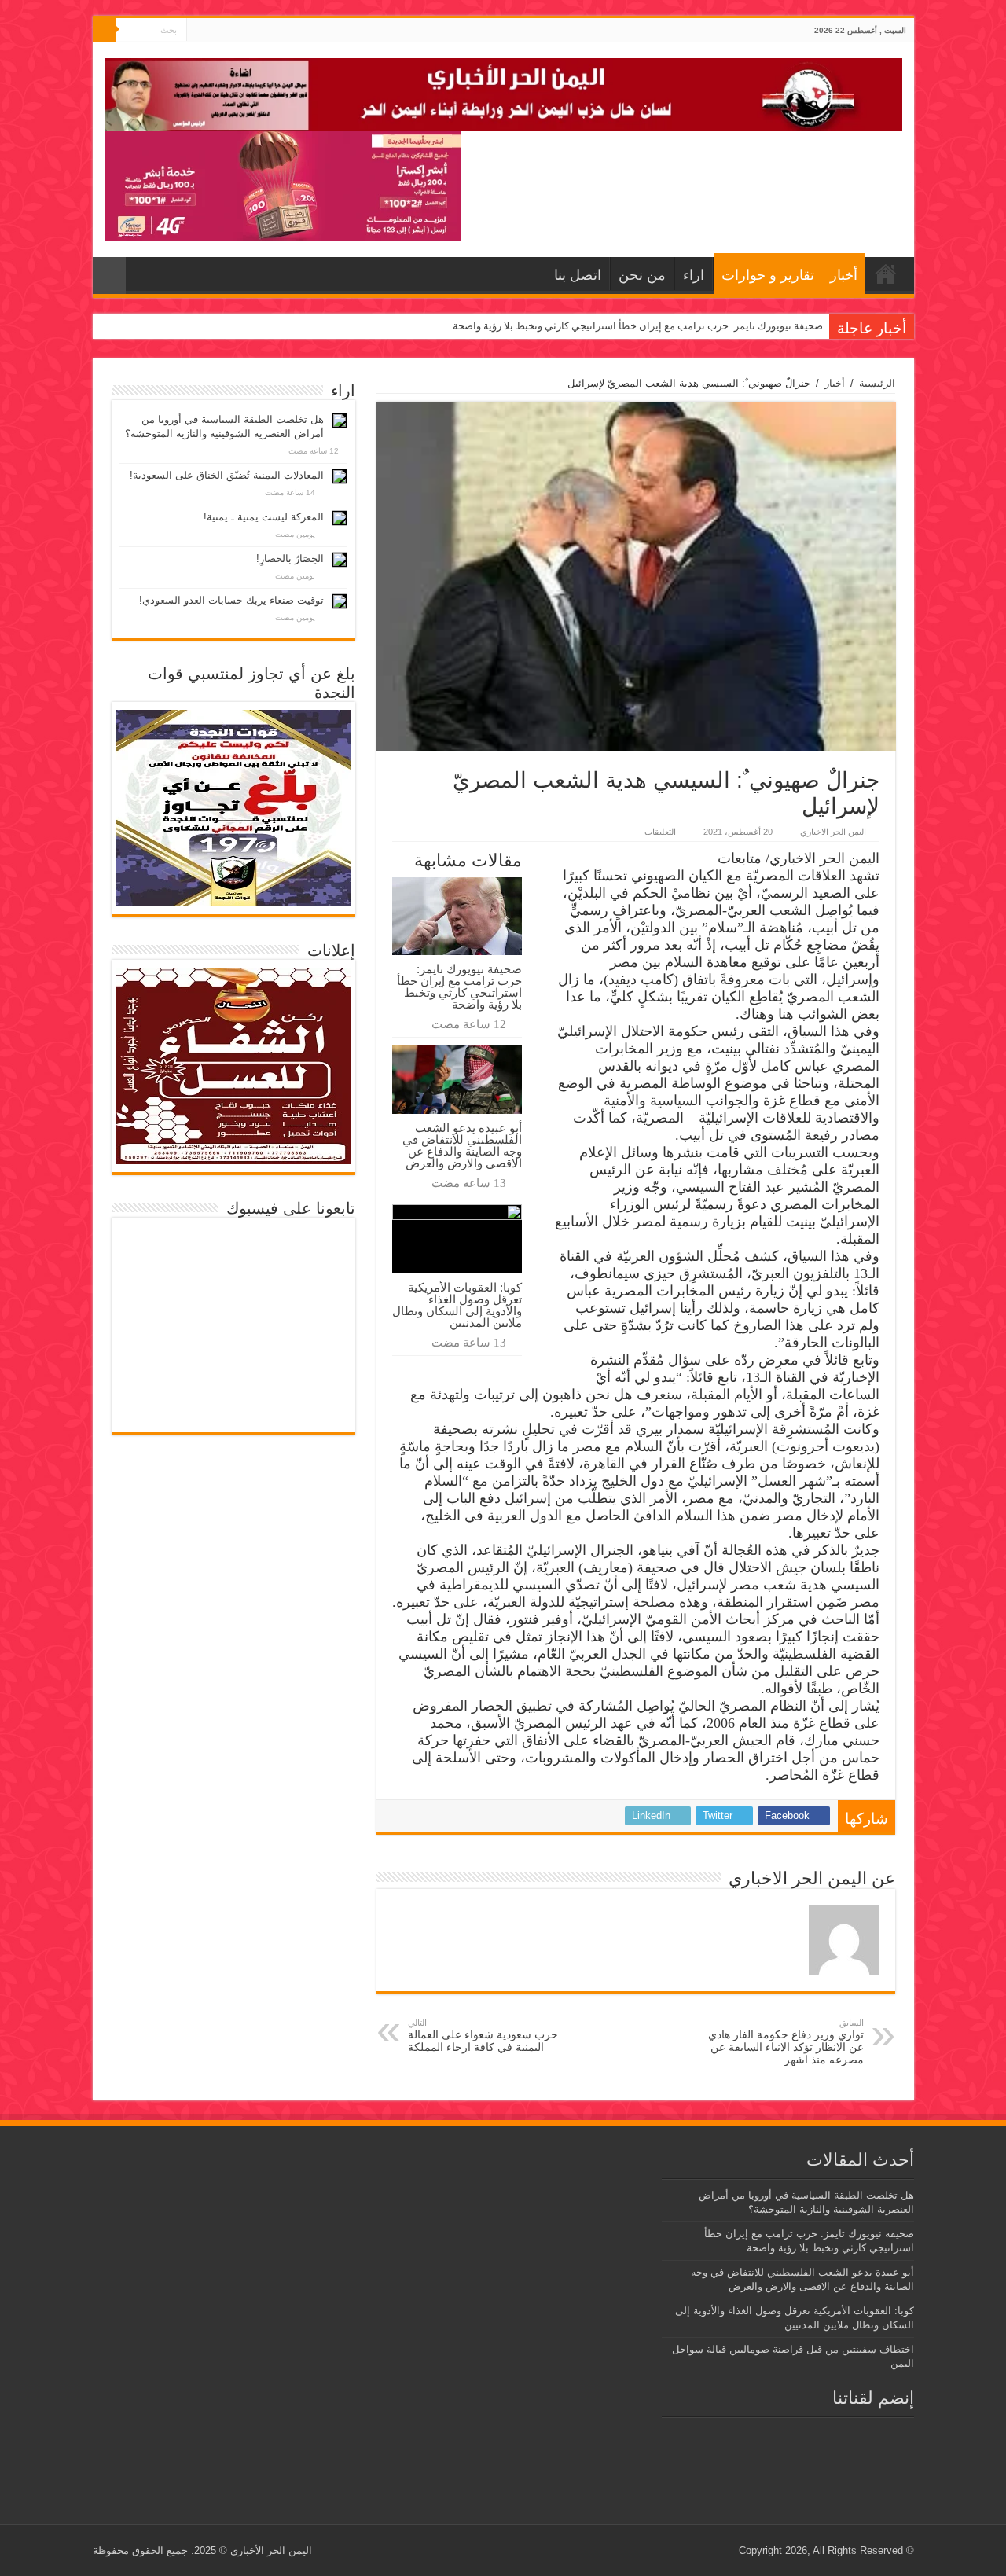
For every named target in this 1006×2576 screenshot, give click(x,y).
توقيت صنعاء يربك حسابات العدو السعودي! (231, 600)
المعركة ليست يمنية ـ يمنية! (264, 517)
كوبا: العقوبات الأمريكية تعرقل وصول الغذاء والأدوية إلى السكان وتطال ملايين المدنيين (457, 1305)
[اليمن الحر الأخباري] (503, 92)
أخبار (844, 275)
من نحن (642, 275)
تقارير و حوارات (768, 275)
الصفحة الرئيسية (886, 274)
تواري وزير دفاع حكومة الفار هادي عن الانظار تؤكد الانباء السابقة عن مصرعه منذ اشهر (786, 2042)
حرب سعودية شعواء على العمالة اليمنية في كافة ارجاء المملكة (483, 2036)
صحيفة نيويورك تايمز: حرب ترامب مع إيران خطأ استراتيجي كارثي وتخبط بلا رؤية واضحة (638, 326)
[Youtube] (198, 31)
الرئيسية (877, 383)
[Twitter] (213, 31)
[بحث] (105, 30)
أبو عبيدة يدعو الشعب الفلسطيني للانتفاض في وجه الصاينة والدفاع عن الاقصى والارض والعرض (462, 1145)
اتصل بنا (578, 275)
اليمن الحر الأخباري (271, 2550)
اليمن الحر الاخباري (833, 832)
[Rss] (228, 31)
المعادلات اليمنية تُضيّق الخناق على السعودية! (227, 475)
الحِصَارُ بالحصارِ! (290, 559)
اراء (694, 275)
